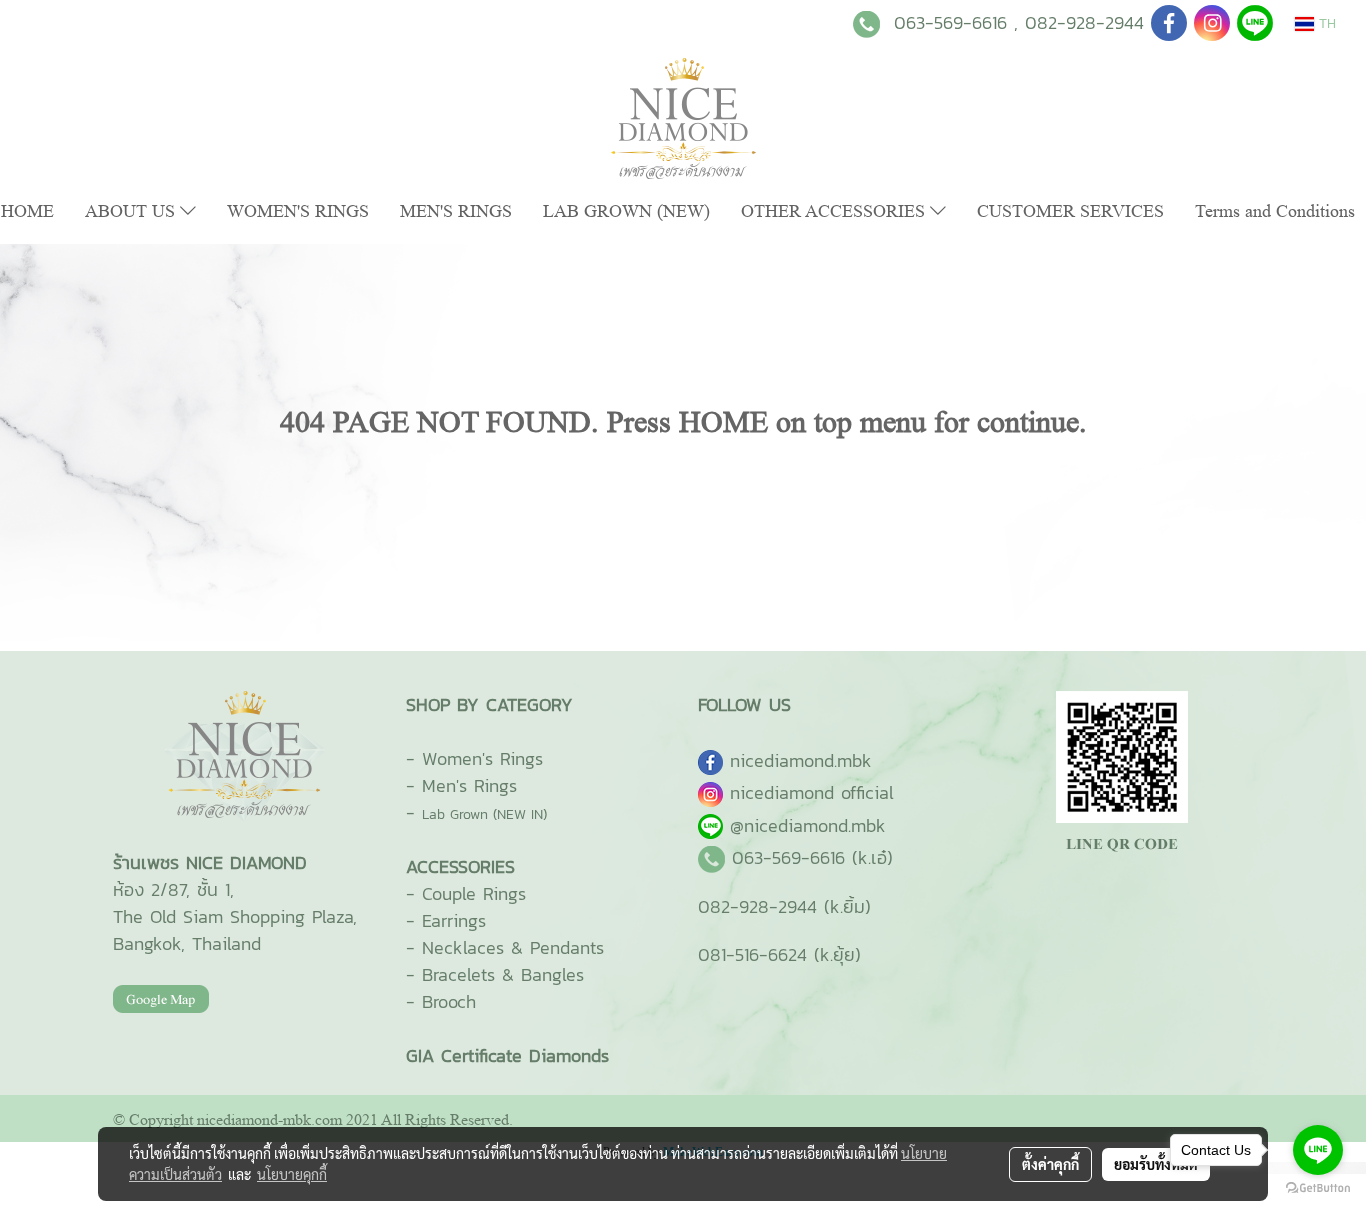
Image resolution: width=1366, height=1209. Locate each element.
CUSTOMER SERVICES (1070, 211)
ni (801, 760)
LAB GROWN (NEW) (626, 211)
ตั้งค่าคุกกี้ (1050, 1164)
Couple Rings (474, 893)
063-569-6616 (950, 22)
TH (1325, 23)
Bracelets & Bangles (503, 974)
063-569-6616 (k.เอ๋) (812, 857)
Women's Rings (482, 758)
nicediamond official (812, 792)
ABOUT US (132, 211)
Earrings (454, 920)
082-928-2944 (1084, 22)
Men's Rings (469, 785)
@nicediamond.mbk (808, 825)
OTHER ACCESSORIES (835, 211)
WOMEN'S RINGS (298, 211)
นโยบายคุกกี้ (292, 1174)
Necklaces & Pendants (513, 947)
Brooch (449, 1001)
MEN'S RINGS (456, 211)
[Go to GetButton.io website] (1318, 1188)
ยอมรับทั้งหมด (1156, 1164)
